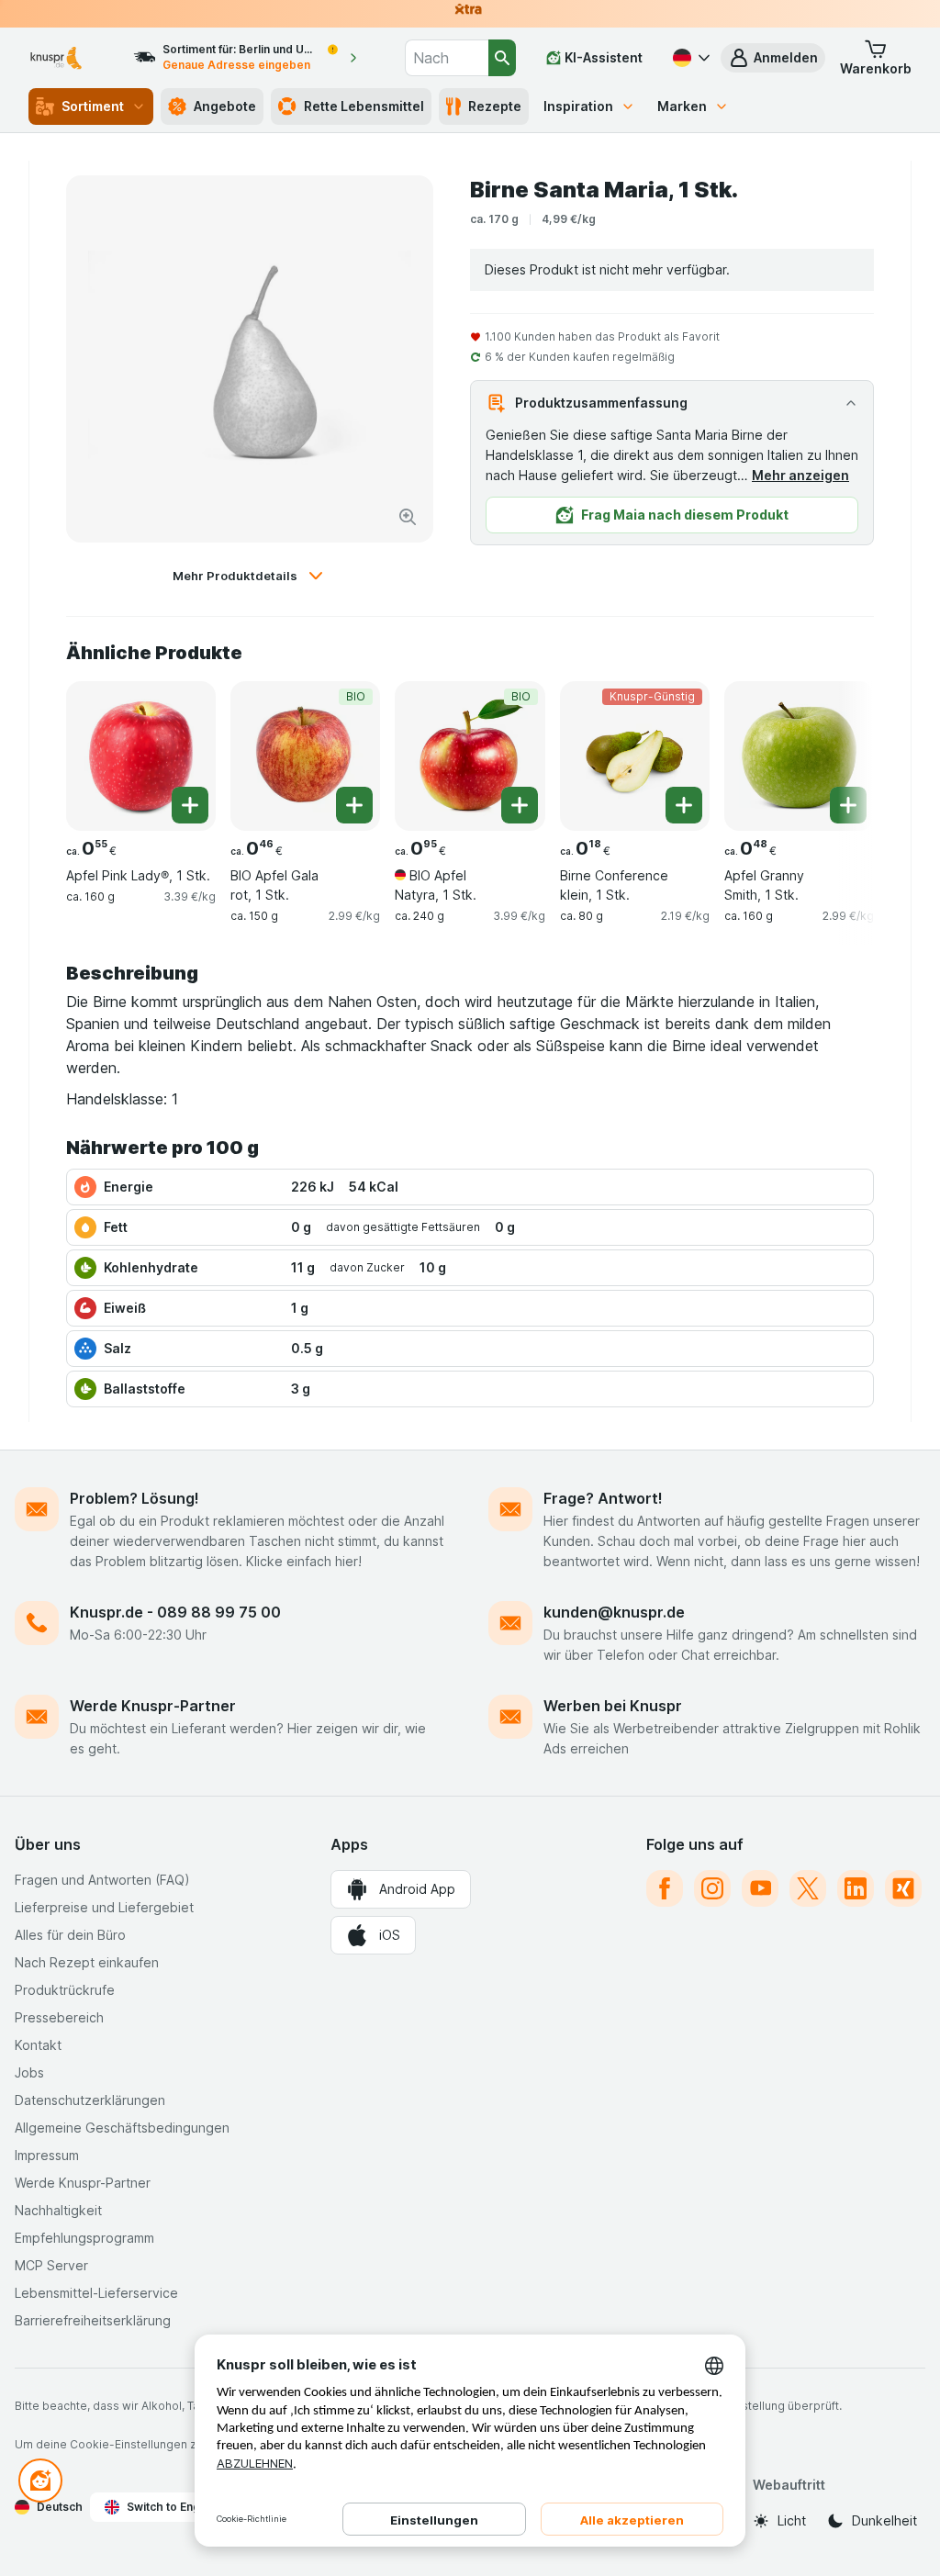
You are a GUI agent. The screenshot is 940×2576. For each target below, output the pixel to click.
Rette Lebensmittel (364, 106)
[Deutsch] (689, 58)
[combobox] (447, 58)
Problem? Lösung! (134, 1498)
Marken (682, 106)
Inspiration (578, 106)
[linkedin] (856, 1888)
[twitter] (808, 1888)
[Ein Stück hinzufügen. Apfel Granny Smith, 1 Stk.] (848, 805)
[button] (773, 58)
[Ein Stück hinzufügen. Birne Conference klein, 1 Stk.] (684, 805)
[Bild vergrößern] (408, 517)
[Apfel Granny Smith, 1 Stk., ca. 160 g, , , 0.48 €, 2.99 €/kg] (799, 756)
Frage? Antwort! (603, 1498)
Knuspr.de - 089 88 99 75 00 (175, 1612)
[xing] (903, 1888)
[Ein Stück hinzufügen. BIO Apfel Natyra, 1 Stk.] (520, 805)
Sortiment (93, 106)
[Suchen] (502, 58)
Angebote (225, 106)
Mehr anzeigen (800, 475)
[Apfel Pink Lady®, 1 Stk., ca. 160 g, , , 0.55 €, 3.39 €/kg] (141, 756)
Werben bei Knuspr (613, 1706)
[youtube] (760, 1888)
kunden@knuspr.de (614, 1612)
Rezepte (495, 106)
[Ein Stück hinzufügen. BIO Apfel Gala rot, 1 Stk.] (354, 805)
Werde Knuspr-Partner (153, 1706)
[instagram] (712, 1888)
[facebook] (665, 1888)
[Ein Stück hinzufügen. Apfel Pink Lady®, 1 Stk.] (190, 805)
